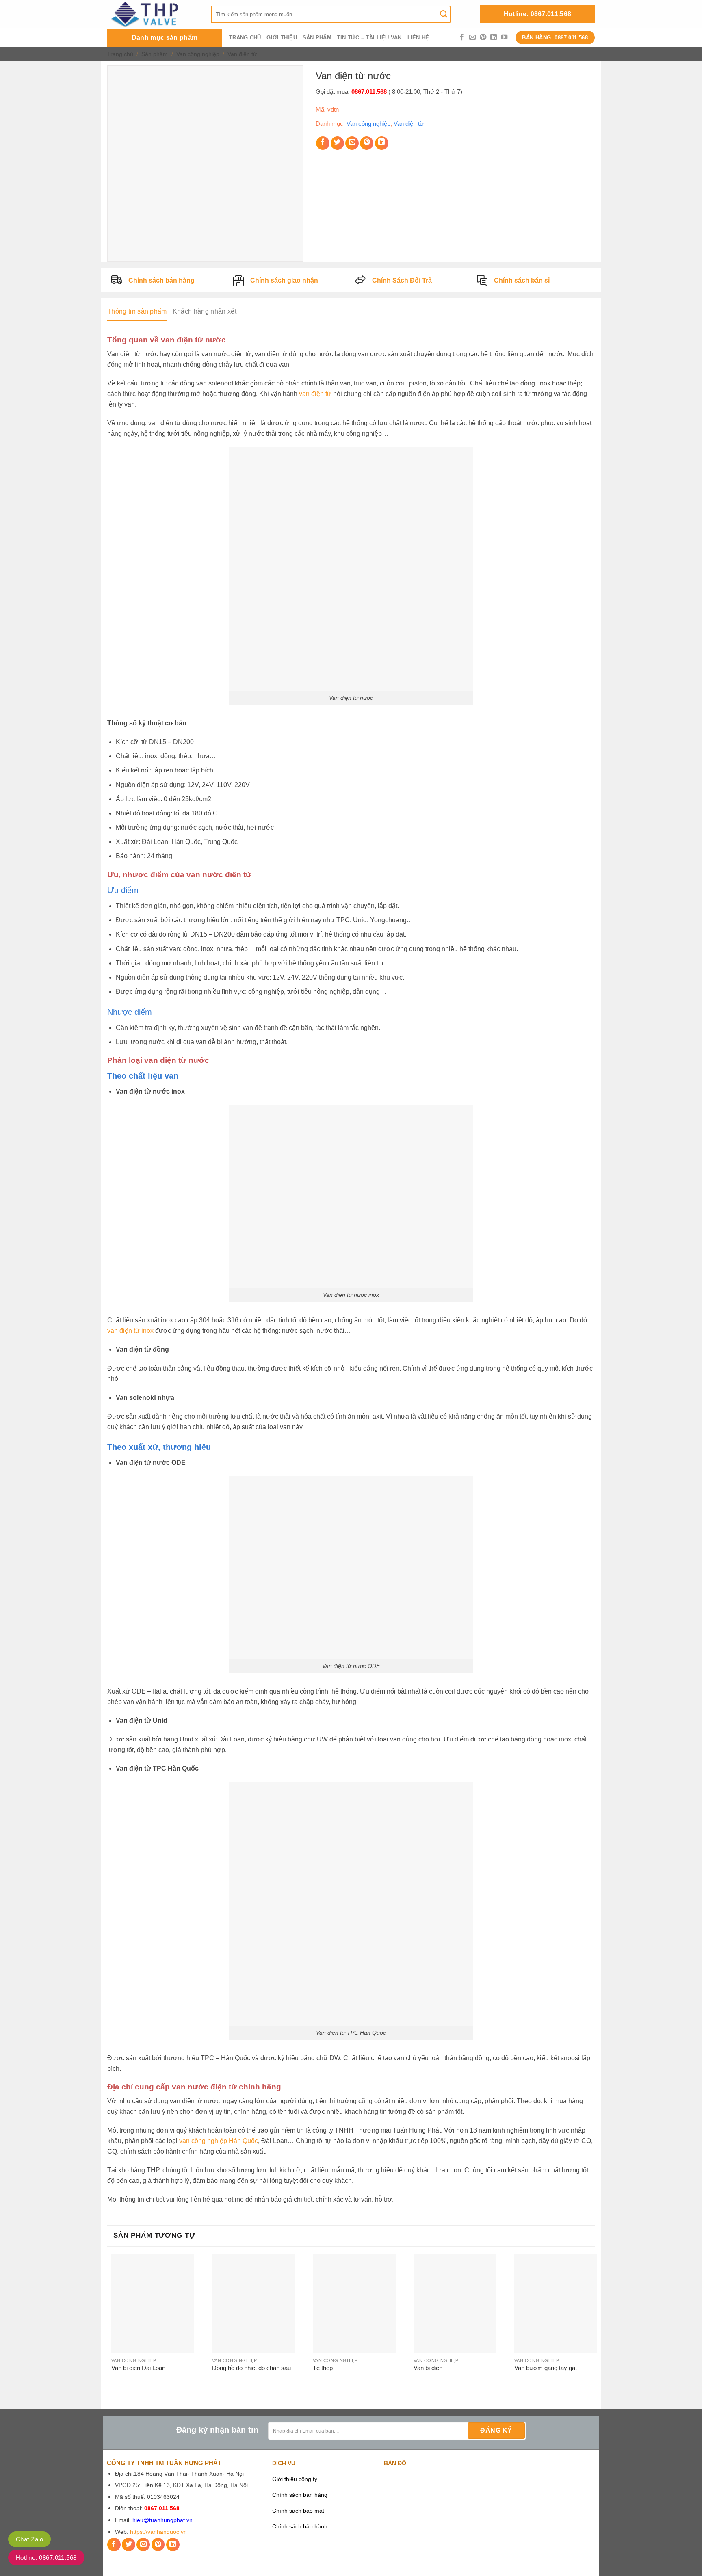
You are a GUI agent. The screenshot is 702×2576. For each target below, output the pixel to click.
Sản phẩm (317, 38)
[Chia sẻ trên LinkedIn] (382, 143)
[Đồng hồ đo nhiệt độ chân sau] (253, 2304)
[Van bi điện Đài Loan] (153, 2304)
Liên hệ (418, 38)
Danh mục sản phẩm (165, 38)
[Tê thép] (354, 2304)
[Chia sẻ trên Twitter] (337, 143)
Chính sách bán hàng (161, 280)
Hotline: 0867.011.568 (538, 14)
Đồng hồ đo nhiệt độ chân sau (251, 2368)
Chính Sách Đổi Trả (402, 280)
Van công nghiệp (198, 54)
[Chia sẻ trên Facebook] (323, 143)
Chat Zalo (29, 2539)
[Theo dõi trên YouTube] (504, 37)
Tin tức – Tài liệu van (369, 38)
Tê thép (323, 2368)
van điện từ (315, 394)
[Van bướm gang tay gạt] (556, 2304)
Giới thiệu (282, 38)
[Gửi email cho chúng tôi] (472, 37)
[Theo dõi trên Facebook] (462, 37)
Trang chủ (245, 38)
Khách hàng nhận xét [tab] (205, 311)
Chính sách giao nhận (284, 280)
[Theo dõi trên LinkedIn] (494, 37)
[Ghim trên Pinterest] (367, 143)
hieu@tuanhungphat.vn (162, 2520)
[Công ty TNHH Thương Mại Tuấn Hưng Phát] (153, 14)
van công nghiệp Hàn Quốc (219, 2141)
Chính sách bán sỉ (522, 280)
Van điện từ (242, 54)
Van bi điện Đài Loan (138, 2368)
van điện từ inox (130, 1331)
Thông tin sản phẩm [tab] (137, 311)
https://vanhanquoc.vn (158, 2532)
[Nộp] (444, 14)
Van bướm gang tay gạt (546, 2368)
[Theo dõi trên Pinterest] (483, 37)
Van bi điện (428, 2368)
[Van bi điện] (455, 2304)
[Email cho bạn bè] (352, 143)
